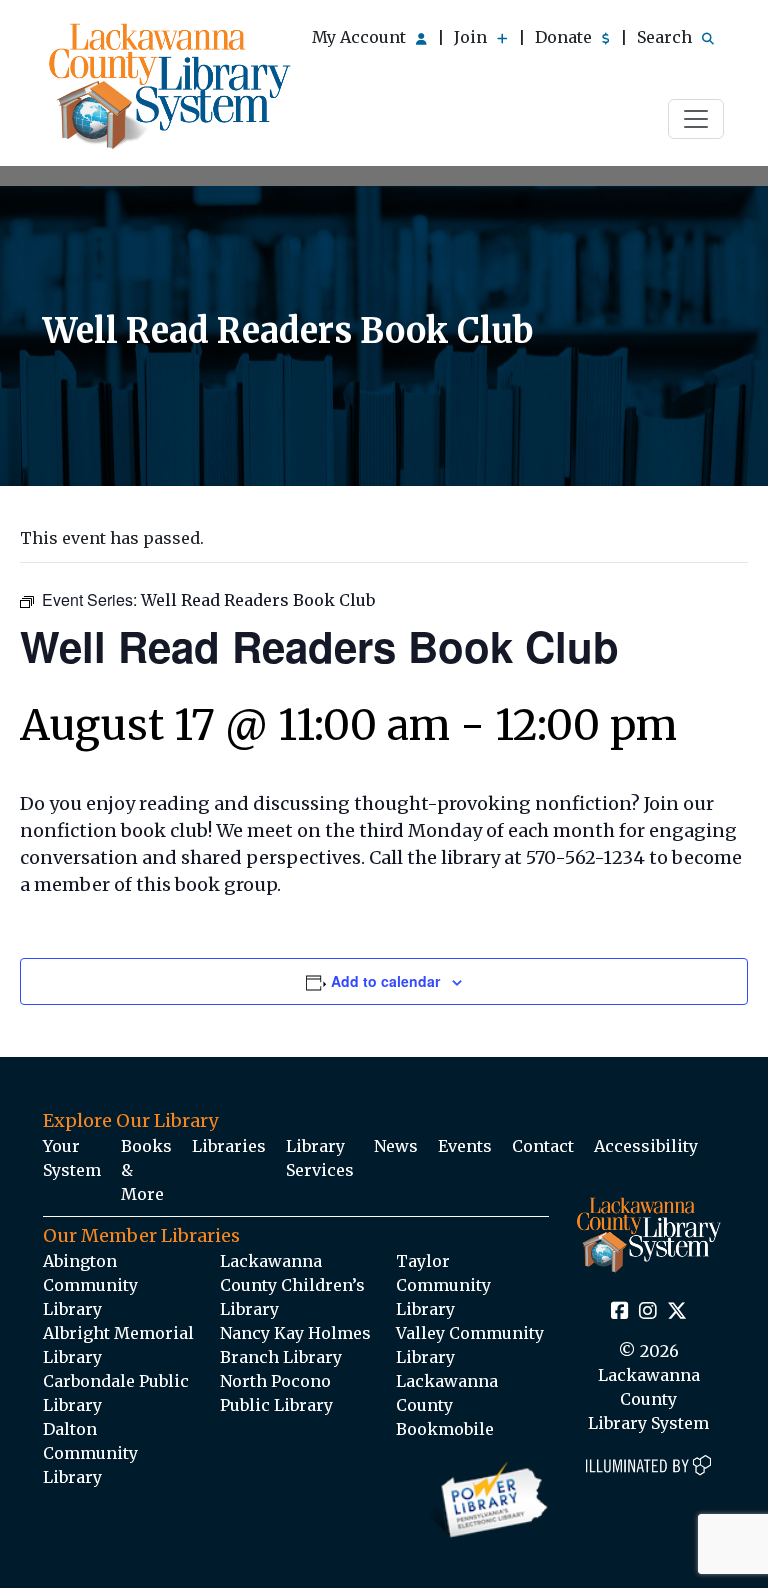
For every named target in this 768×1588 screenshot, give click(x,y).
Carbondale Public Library (116, 1393)
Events (465, 1146)
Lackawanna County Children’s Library (292, 1285)
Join (472, 37)
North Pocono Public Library (276, 1393)
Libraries (229, 1146)
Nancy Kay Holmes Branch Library (295, 1345)
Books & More (146, 1170)
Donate (565, 37)
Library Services (320, 1158)
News (396, 1146)
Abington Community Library (90, 1285)
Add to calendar (385, 981)
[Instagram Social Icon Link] (648, 1312)
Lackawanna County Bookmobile (447, 1405)
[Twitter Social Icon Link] (677, 1312)
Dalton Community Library (90, 1453)
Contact (543, 1146)
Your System (72, 1158)
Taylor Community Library (443, 1285)
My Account (361, 37)
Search (666, 37)
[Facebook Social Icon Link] (620, 1312)
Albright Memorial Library (118, 1345)
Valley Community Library (470, 1345)
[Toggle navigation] (696, 119)
